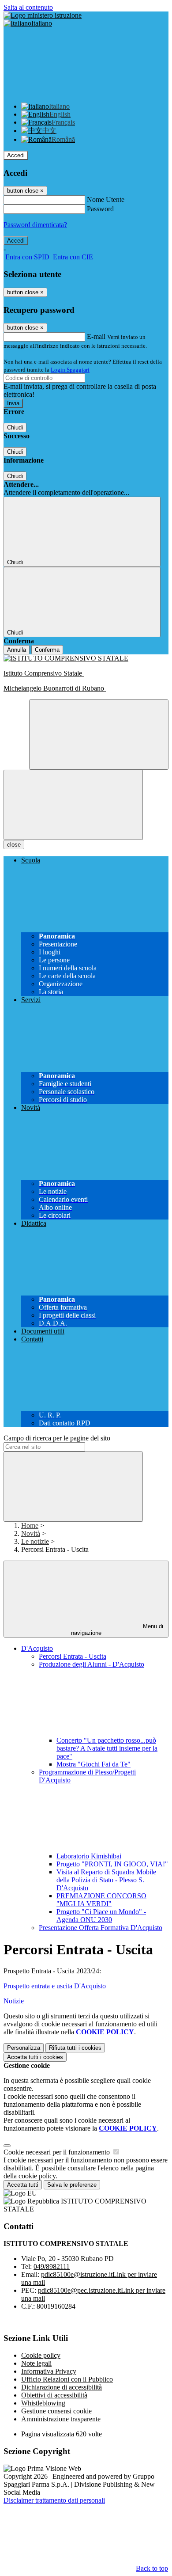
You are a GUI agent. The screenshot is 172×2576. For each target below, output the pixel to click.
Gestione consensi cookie (56, 2411)
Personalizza (24, 2048)
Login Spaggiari (70, 370)
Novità (31, 1533)
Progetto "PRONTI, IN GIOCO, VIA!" (112, 1864)
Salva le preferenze (72, 2185)
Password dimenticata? (35, 225)
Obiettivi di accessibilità (54, 2395)
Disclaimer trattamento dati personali (54, 2500)
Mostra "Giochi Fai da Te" (93, 1764)
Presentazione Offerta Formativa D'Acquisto (101, 1928)
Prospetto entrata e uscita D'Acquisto (55, 1986)
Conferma (47, 650)
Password (100, 209)
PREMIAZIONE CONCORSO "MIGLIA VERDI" (101, 1900)
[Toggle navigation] (73, 805)
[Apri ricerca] (99, 735)
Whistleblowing (43, 2403)
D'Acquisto (37, 1648)
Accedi (16, 155)
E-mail (96, 336)
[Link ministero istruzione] (43, 15)
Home (30, 1525)
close (14, 845)
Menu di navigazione (117, 1630)
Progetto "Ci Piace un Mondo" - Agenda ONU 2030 (101, 1916)
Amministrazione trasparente (61, 2419)
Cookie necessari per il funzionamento (58, 2152)
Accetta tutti (35, 2057)
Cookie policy (41, 2355)
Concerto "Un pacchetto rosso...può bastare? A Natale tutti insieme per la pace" (107, 1748)
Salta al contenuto (28, 7)
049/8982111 (52, 2266)
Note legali (36, 2363)
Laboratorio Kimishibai (89, 1856)
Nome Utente (106, 199)
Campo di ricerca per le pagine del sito (57, 1438)
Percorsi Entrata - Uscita (73, 1656)
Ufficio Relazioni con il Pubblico (67, 2379)
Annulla (17, 650)
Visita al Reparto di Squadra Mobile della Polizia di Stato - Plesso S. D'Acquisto (106, 1880)
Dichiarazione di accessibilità (62, 2387)
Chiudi (15, 427)
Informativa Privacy (49, 2371)
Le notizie (35, 1541)
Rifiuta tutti (75, 2048)
